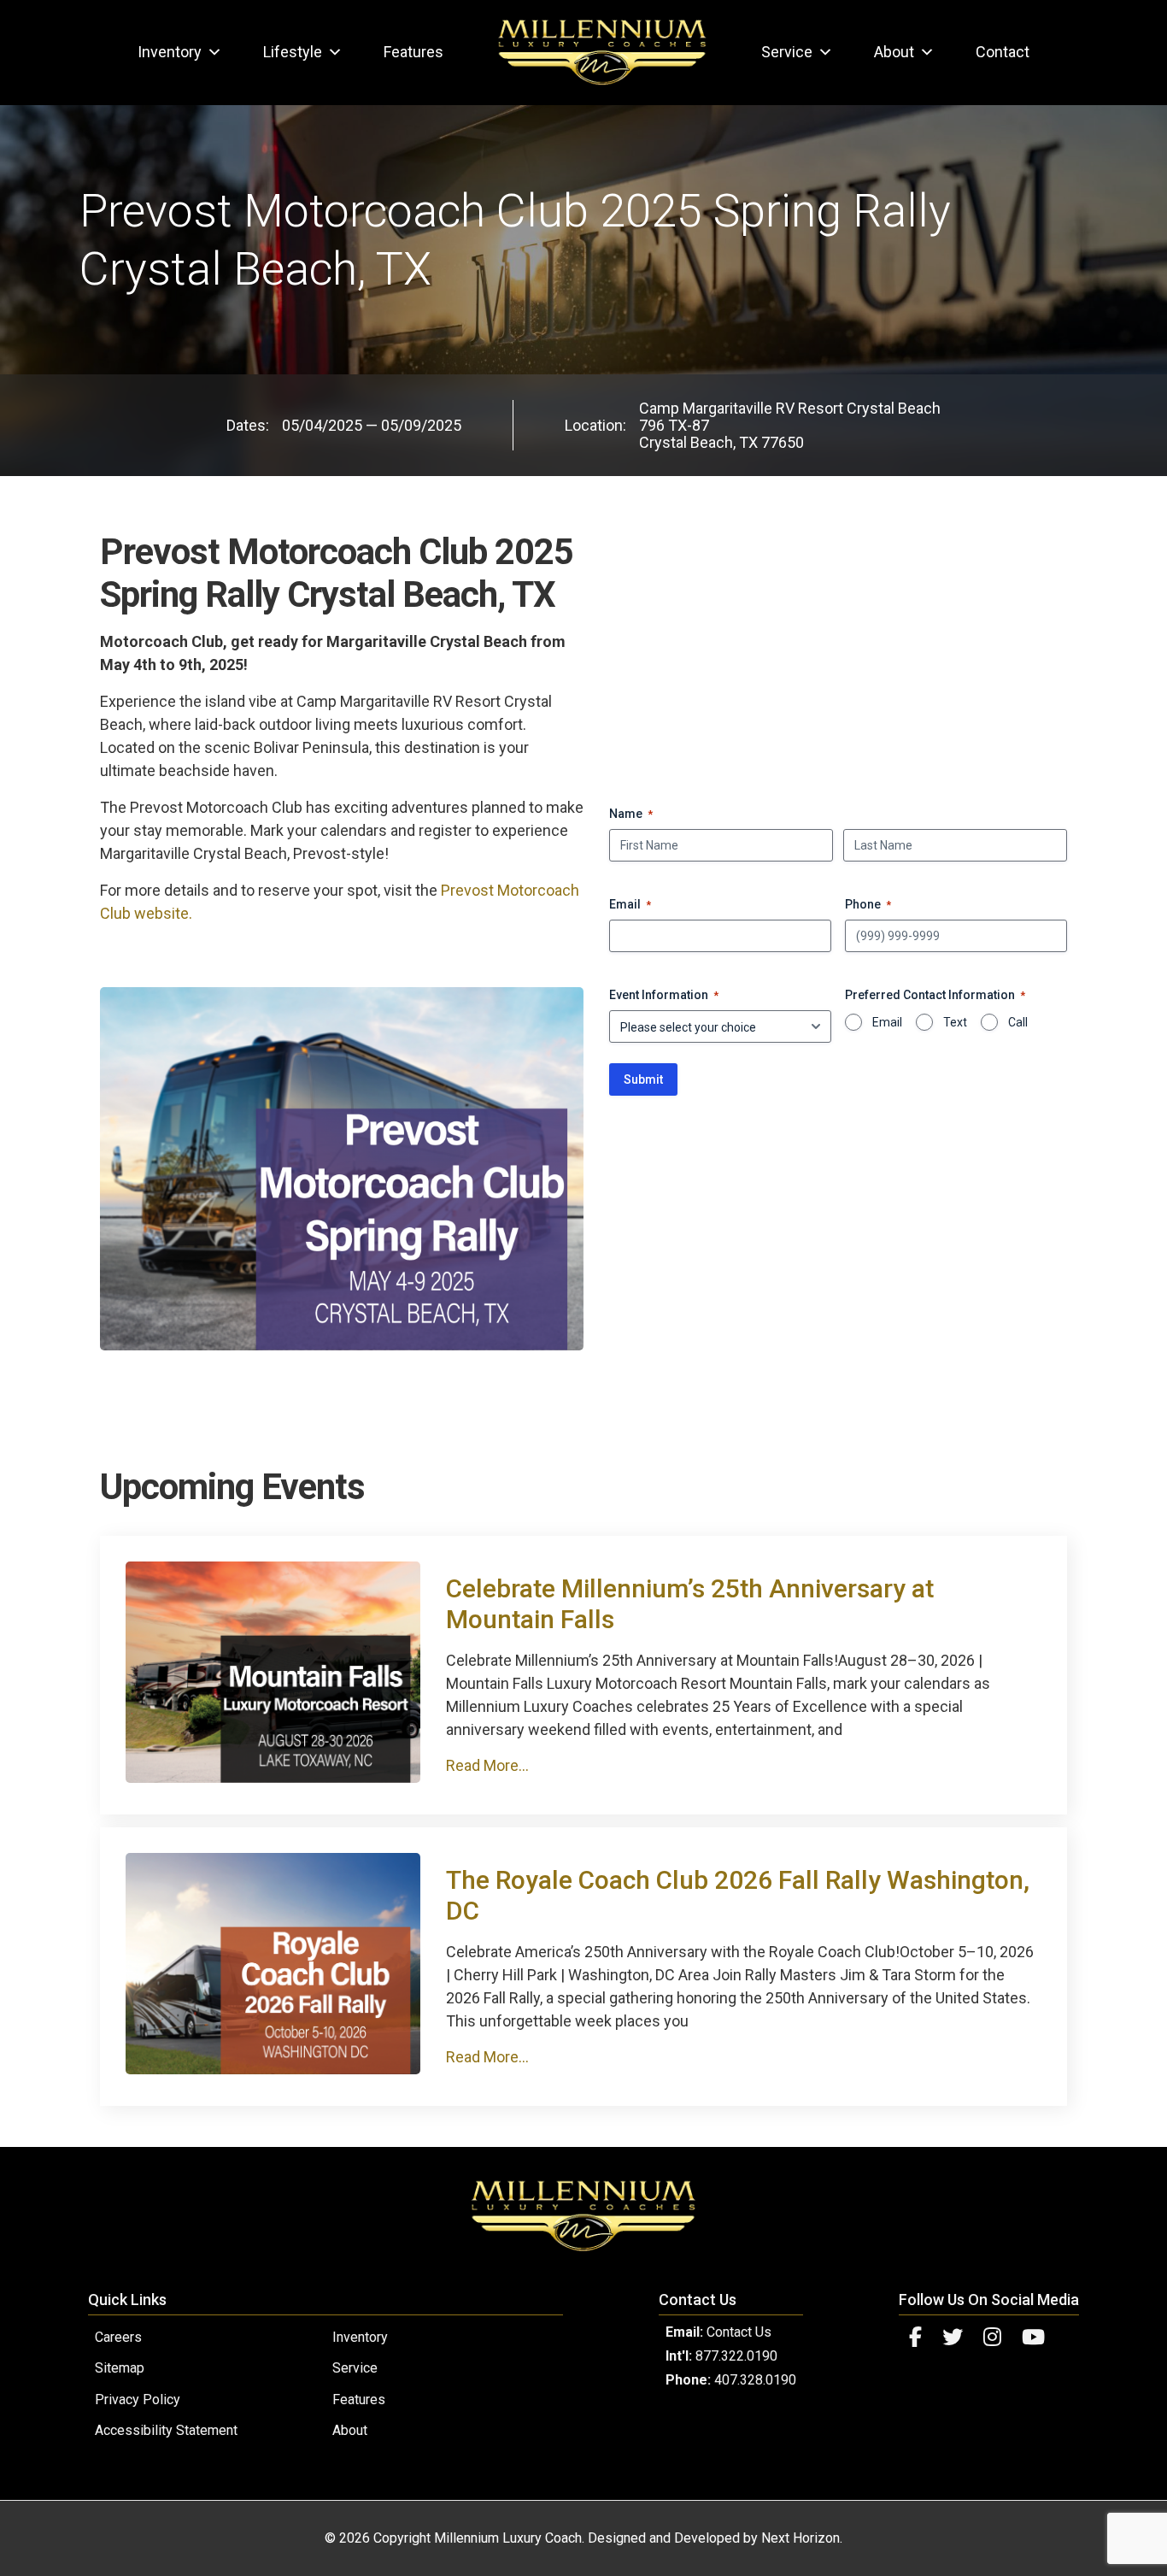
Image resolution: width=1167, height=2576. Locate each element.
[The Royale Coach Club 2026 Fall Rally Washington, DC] (273, 2069)
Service (787, 52)
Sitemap (120, 2368)
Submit (643, 1079)
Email (887, 1022)
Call (1018, 1022)
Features (413, 52)
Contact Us (739, 2332)
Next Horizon (800, 2538)
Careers (118, 2337)
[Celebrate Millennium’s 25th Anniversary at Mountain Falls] (273, 1777)
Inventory (170, 52)
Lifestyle (293, 52)
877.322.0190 (736, 2356)
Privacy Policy (138, 2400)
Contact (1003, 52)
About (894, 52)
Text (955, 1022)
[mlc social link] (915, 2338)
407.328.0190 (755, 2380)
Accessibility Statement (166, 2430)
